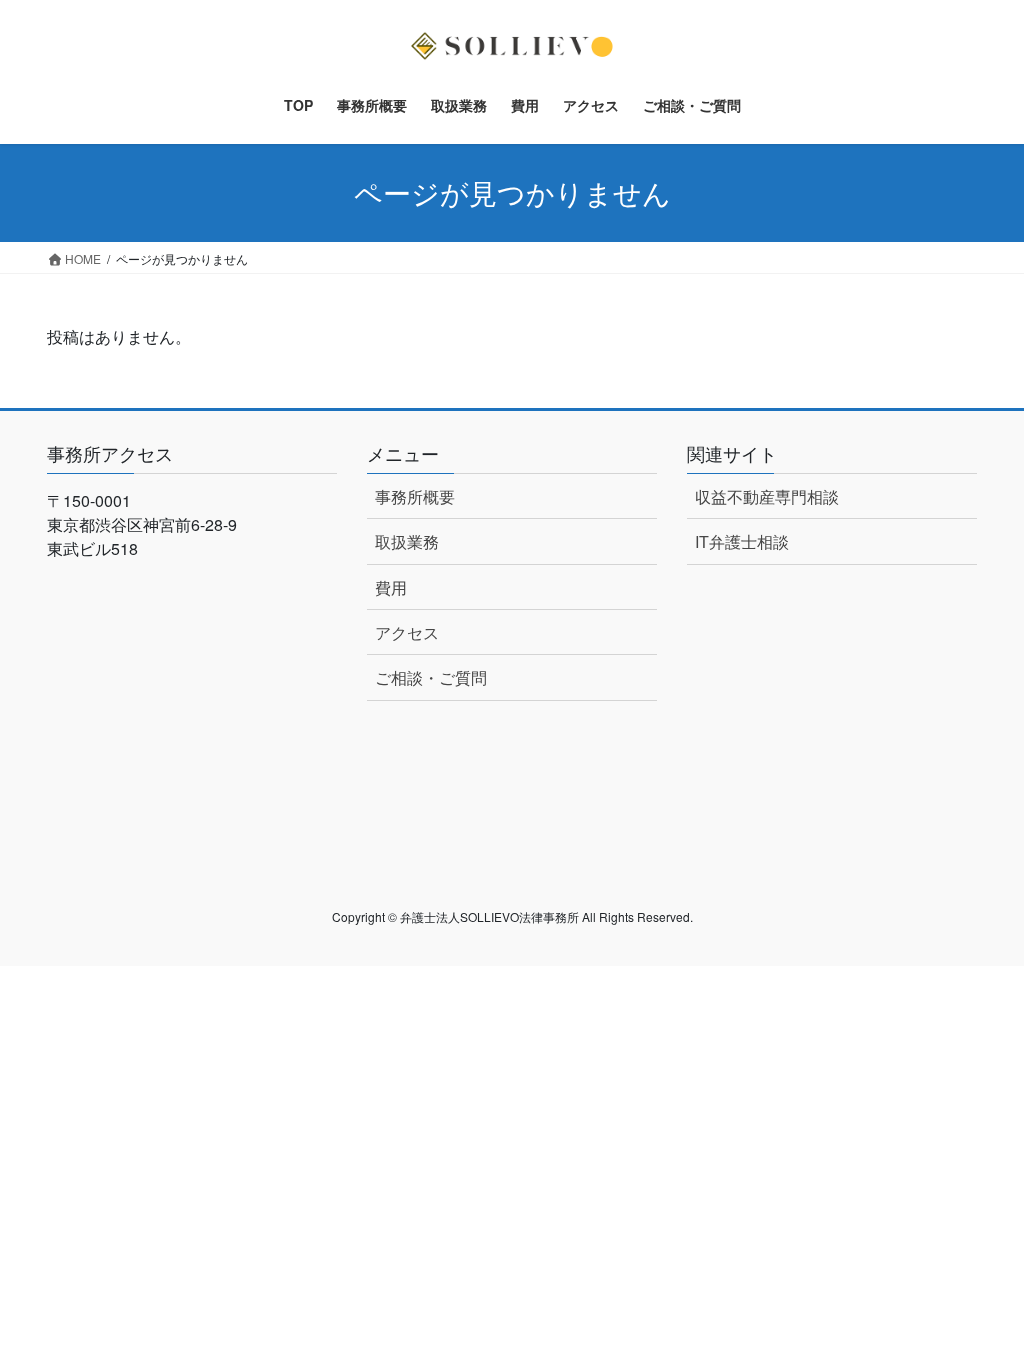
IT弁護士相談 (742, 541)
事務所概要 (415, 496)
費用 (391, 587)
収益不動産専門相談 (767, 496)
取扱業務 (407, 541)
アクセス (407, 632)
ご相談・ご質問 (431, 677)
